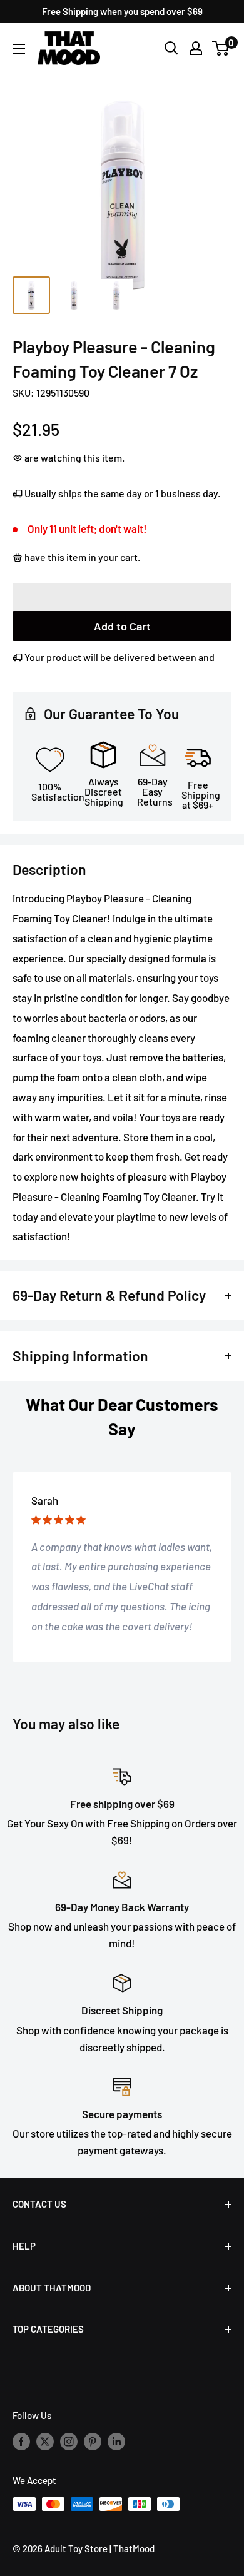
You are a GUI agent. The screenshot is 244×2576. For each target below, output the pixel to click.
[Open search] (171, 48)
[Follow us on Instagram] (69, 2441)
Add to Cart (122, 626)
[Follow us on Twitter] (45, 2441)
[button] (122, 597)
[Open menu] (19, 49)
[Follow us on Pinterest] (93, 2441)
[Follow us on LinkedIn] (116, 2441)
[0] (221, 48)
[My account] (196, 48)
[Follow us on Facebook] (21, 2441)
